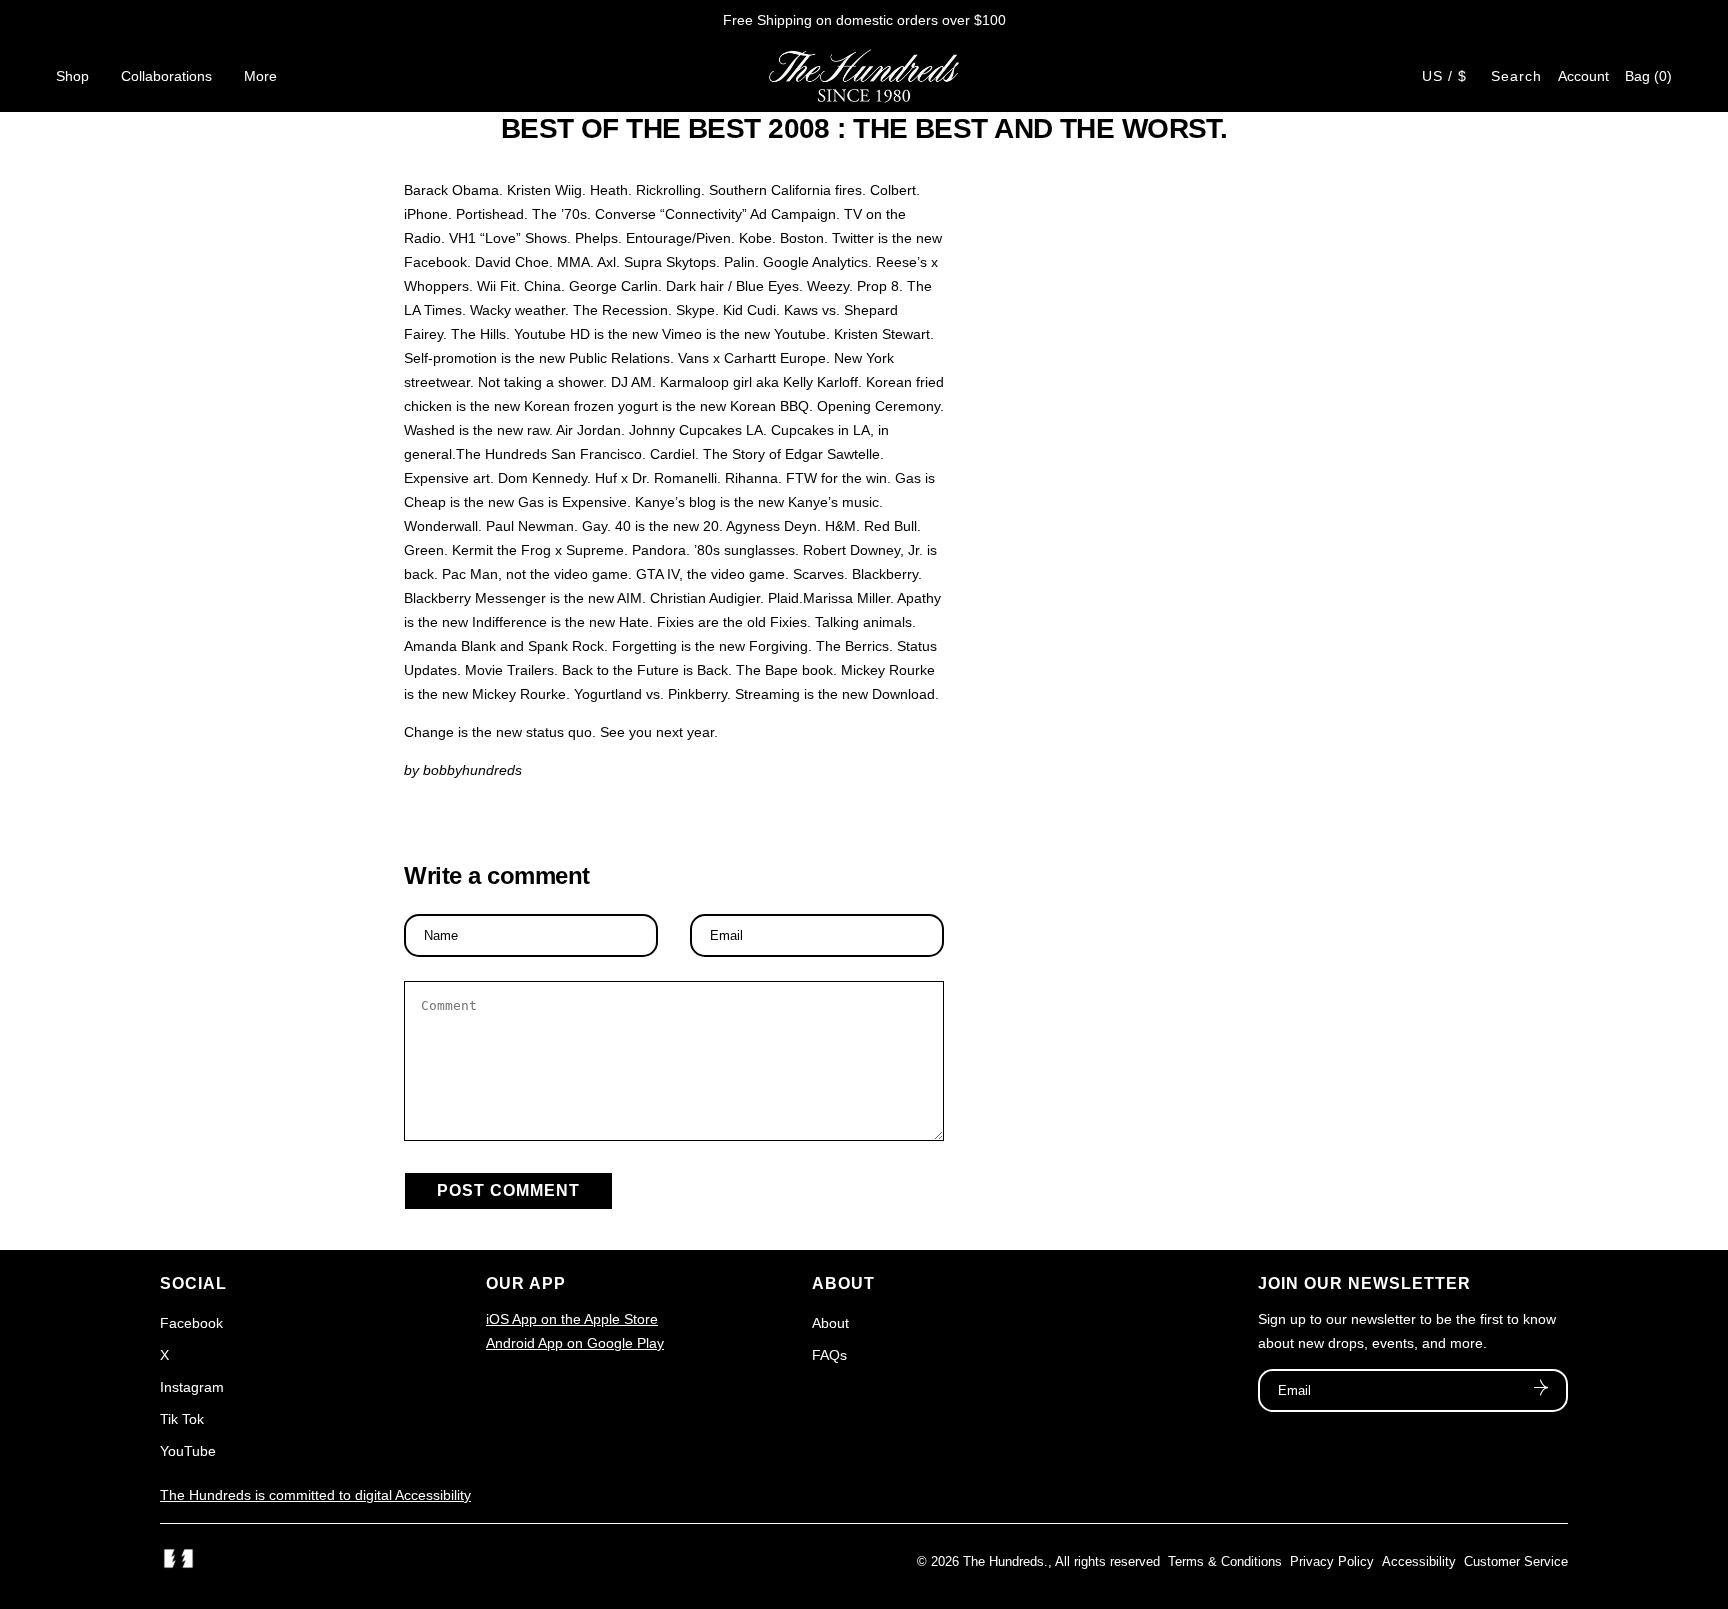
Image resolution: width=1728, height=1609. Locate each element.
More (260, 76)
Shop (72, 76)
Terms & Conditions (1225, 1561)
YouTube (188, 1451)
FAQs (829, 1355)
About (830, 1323)
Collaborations (166, 76)
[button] (1648, 76)
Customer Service (1516, 1561)
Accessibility (1419, 1561)
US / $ (1444, 76)
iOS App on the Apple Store (572, 1319)
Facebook (191, 1323)
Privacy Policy (1332, 1561)
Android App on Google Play (575, 1343)
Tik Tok (182, 1419)
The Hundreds (1003, 1561)
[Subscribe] (1541, 1390)
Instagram (192, 1387)
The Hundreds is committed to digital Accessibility (315, 1495)
